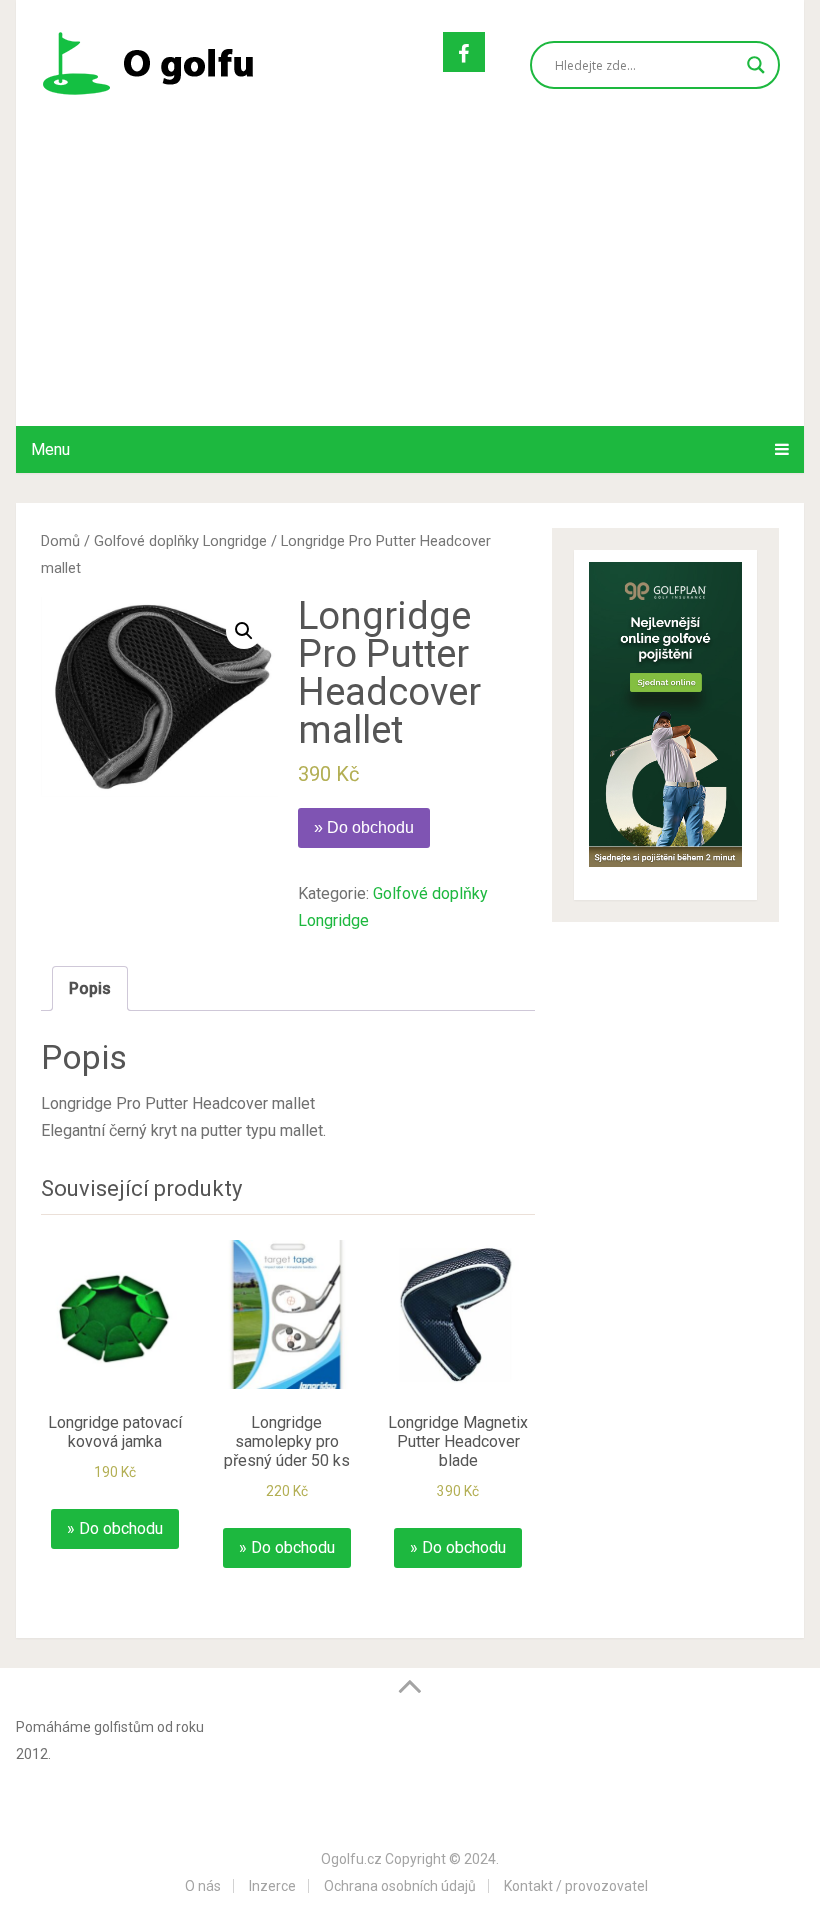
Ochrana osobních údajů (400, 1886)
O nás (203, 1886)
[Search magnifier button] (756, 65)
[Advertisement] (410, 276)
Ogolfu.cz (351, 1859)
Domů (60, 541)
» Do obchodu (364, 827)
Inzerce (272, 1886)
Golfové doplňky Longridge (180, 541)
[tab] (90, 988)
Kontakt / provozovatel (576, 1886)
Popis (90, 988)
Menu (50, 449)
